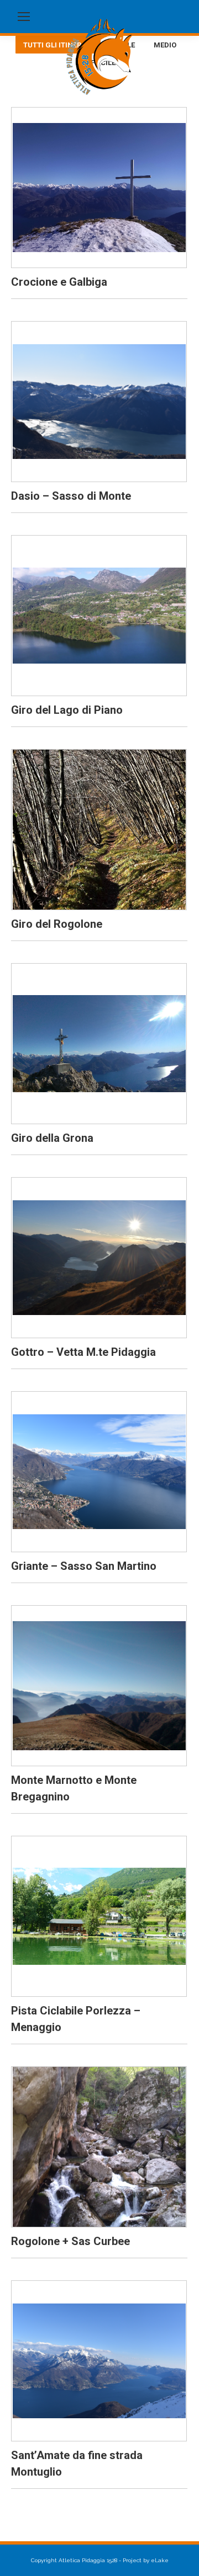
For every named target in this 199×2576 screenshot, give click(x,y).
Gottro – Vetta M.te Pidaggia (83, 1352)
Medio (165, 45)
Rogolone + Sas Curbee (70, 2241)
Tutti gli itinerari (58, 45)
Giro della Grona (52, 1138)
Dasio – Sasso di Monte (71, 496)
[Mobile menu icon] (24, 17)
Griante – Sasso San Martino (84, 1566)
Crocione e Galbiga (59, 282)
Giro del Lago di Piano (67, 710)
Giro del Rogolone (57, 924)
